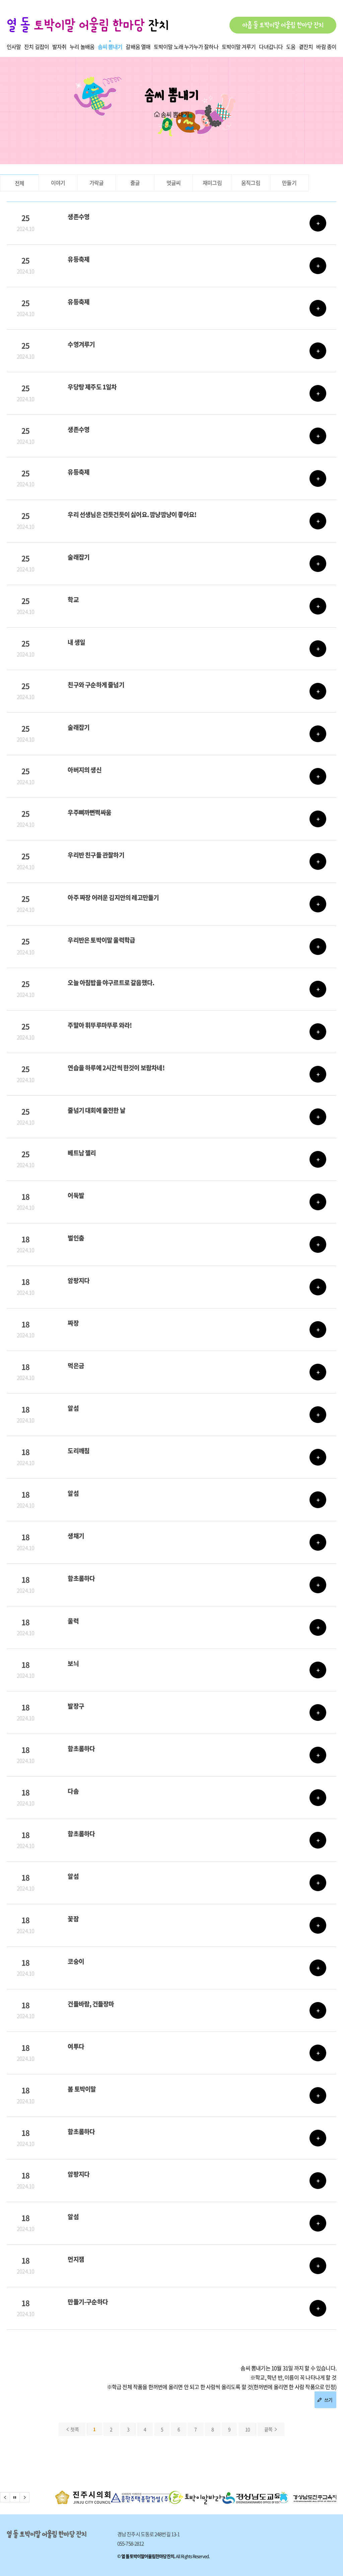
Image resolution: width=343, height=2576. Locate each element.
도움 (291, 47)
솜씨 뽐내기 (110, 47)
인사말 (14, 47)
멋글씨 (174, 183)
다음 (24, 2497)
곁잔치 (306, 47)
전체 (19, 183)
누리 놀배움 (82, 47)
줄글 (135, 183)
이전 (5, 2497)
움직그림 (251, 183)
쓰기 (328, 2400)
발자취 (59, 47)
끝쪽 (269, 2429)
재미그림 (212, 183)
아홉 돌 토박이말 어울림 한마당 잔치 (283, 25)
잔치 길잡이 (37, 47)
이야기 (58, 183)
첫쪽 (74, 2429)
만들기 (289, 183)
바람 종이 (326, 47)
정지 (15, 2497)
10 (248, 2429)
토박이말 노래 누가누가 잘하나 (186, 47)
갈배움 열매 (138, 47)
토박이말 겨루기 (239, 47)
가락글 (97, 183)
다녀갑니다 (271, 47)
